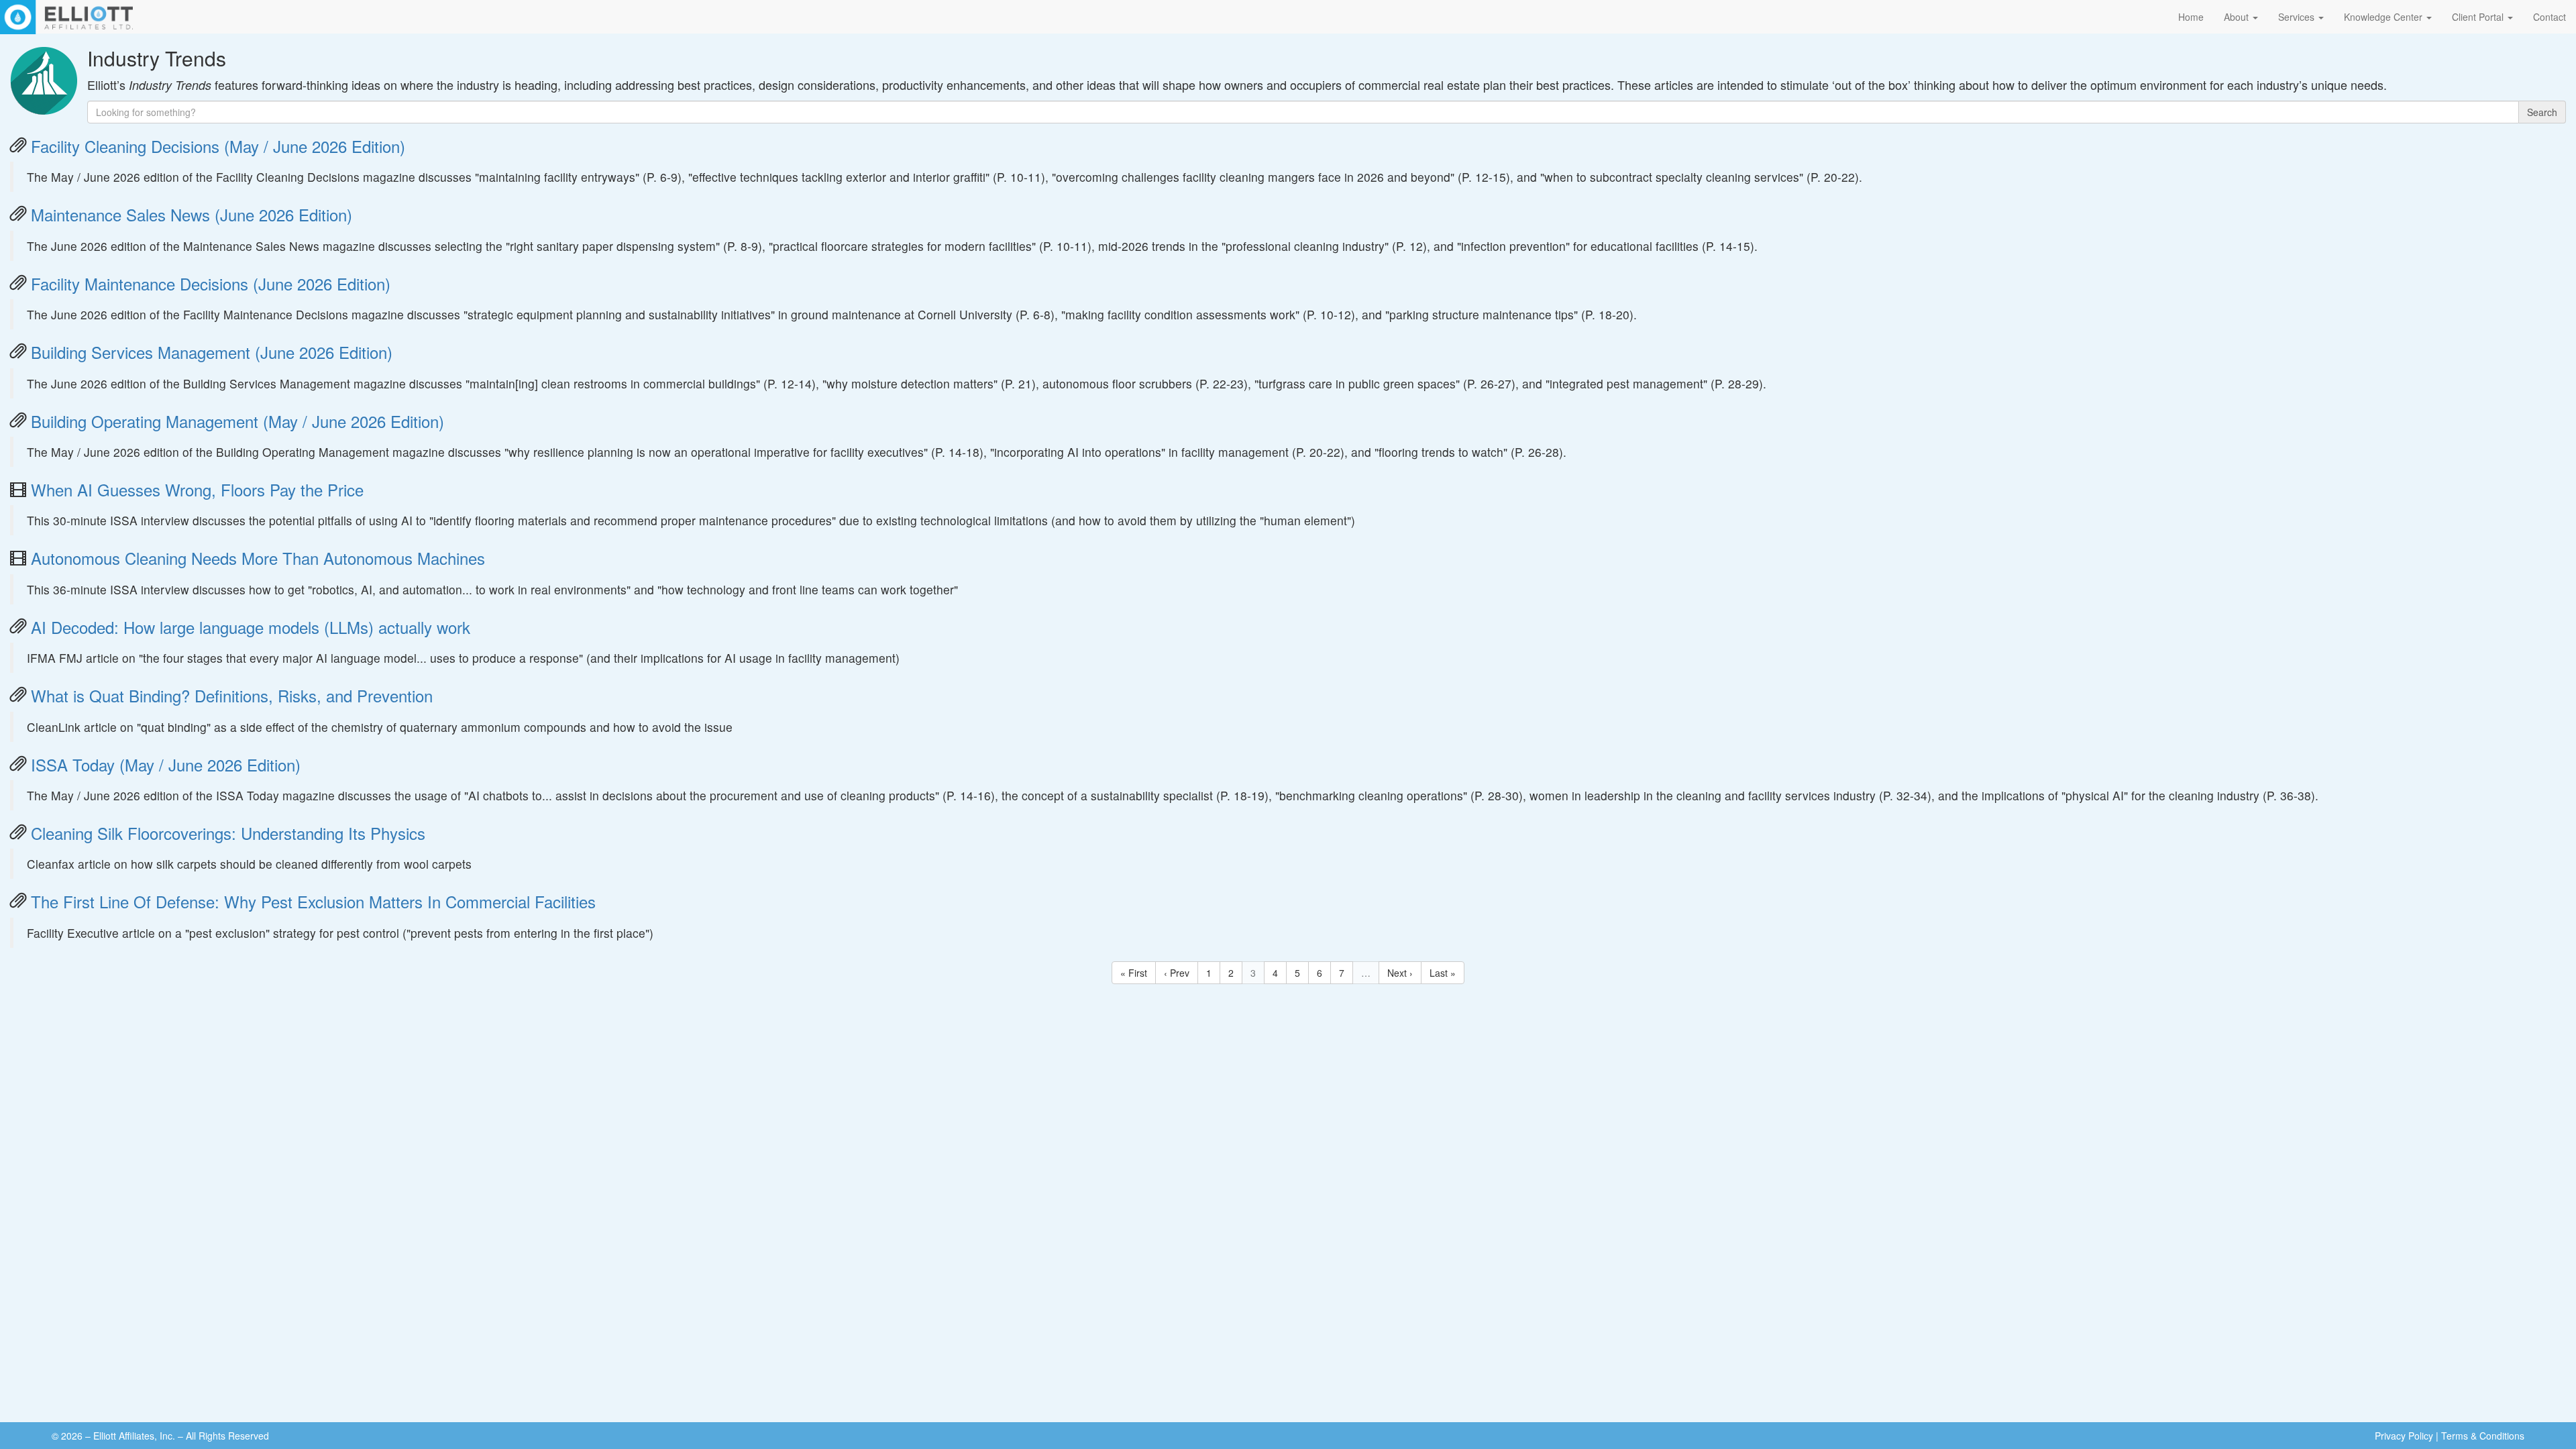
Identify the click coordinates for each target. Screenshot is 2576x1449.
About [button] (2238, 17)
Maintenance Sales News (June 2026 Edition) (192, 214)
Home (2191, 17)
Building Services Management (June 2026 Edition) (212, 352)
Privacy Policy (2404, 1436)
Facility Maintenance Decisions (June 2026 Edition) (211, 283)
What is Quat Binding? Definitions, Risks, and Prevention (232, 695)
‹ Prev (1177, 973)
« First (1134, 973)
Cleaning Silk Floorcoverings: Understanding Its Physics (228, 833)
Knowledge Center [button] (2384, 17)
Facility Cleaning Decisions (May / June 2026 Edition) (218, 146)
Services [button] (2298, 17)
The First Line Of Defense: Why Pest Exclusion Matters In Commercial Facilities (313, 901)
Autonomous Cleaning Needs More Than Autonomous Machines (258, 558)
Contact (2550, 17)
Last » (1443, 973)
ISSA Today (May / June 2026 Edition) (166, 764)
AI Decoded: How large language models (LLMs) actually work (251, 627)
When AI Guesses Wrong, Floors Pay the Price (197, 489)
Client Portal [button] (2479, 17)
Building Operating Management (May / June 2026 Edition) (237, 421)
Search (2542, 112)
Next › (1400, 973)
